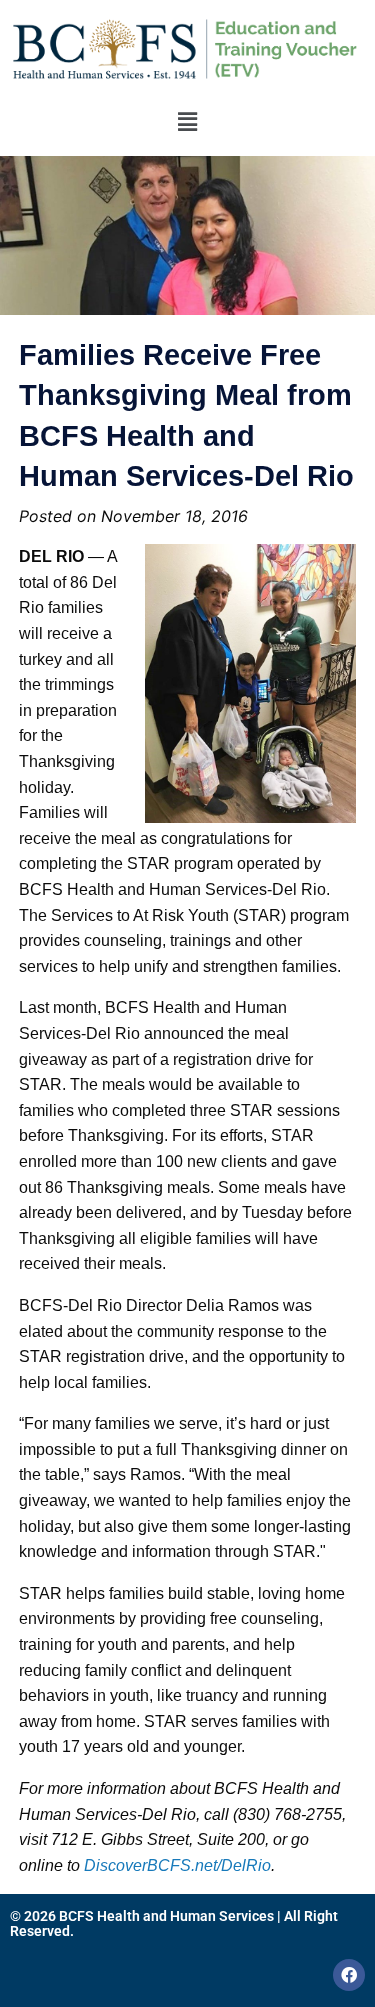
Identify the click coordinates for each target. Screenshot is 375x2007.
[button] (187, 121)
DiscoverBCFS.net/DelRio (177, 1865)
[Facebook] (349, 1975)
